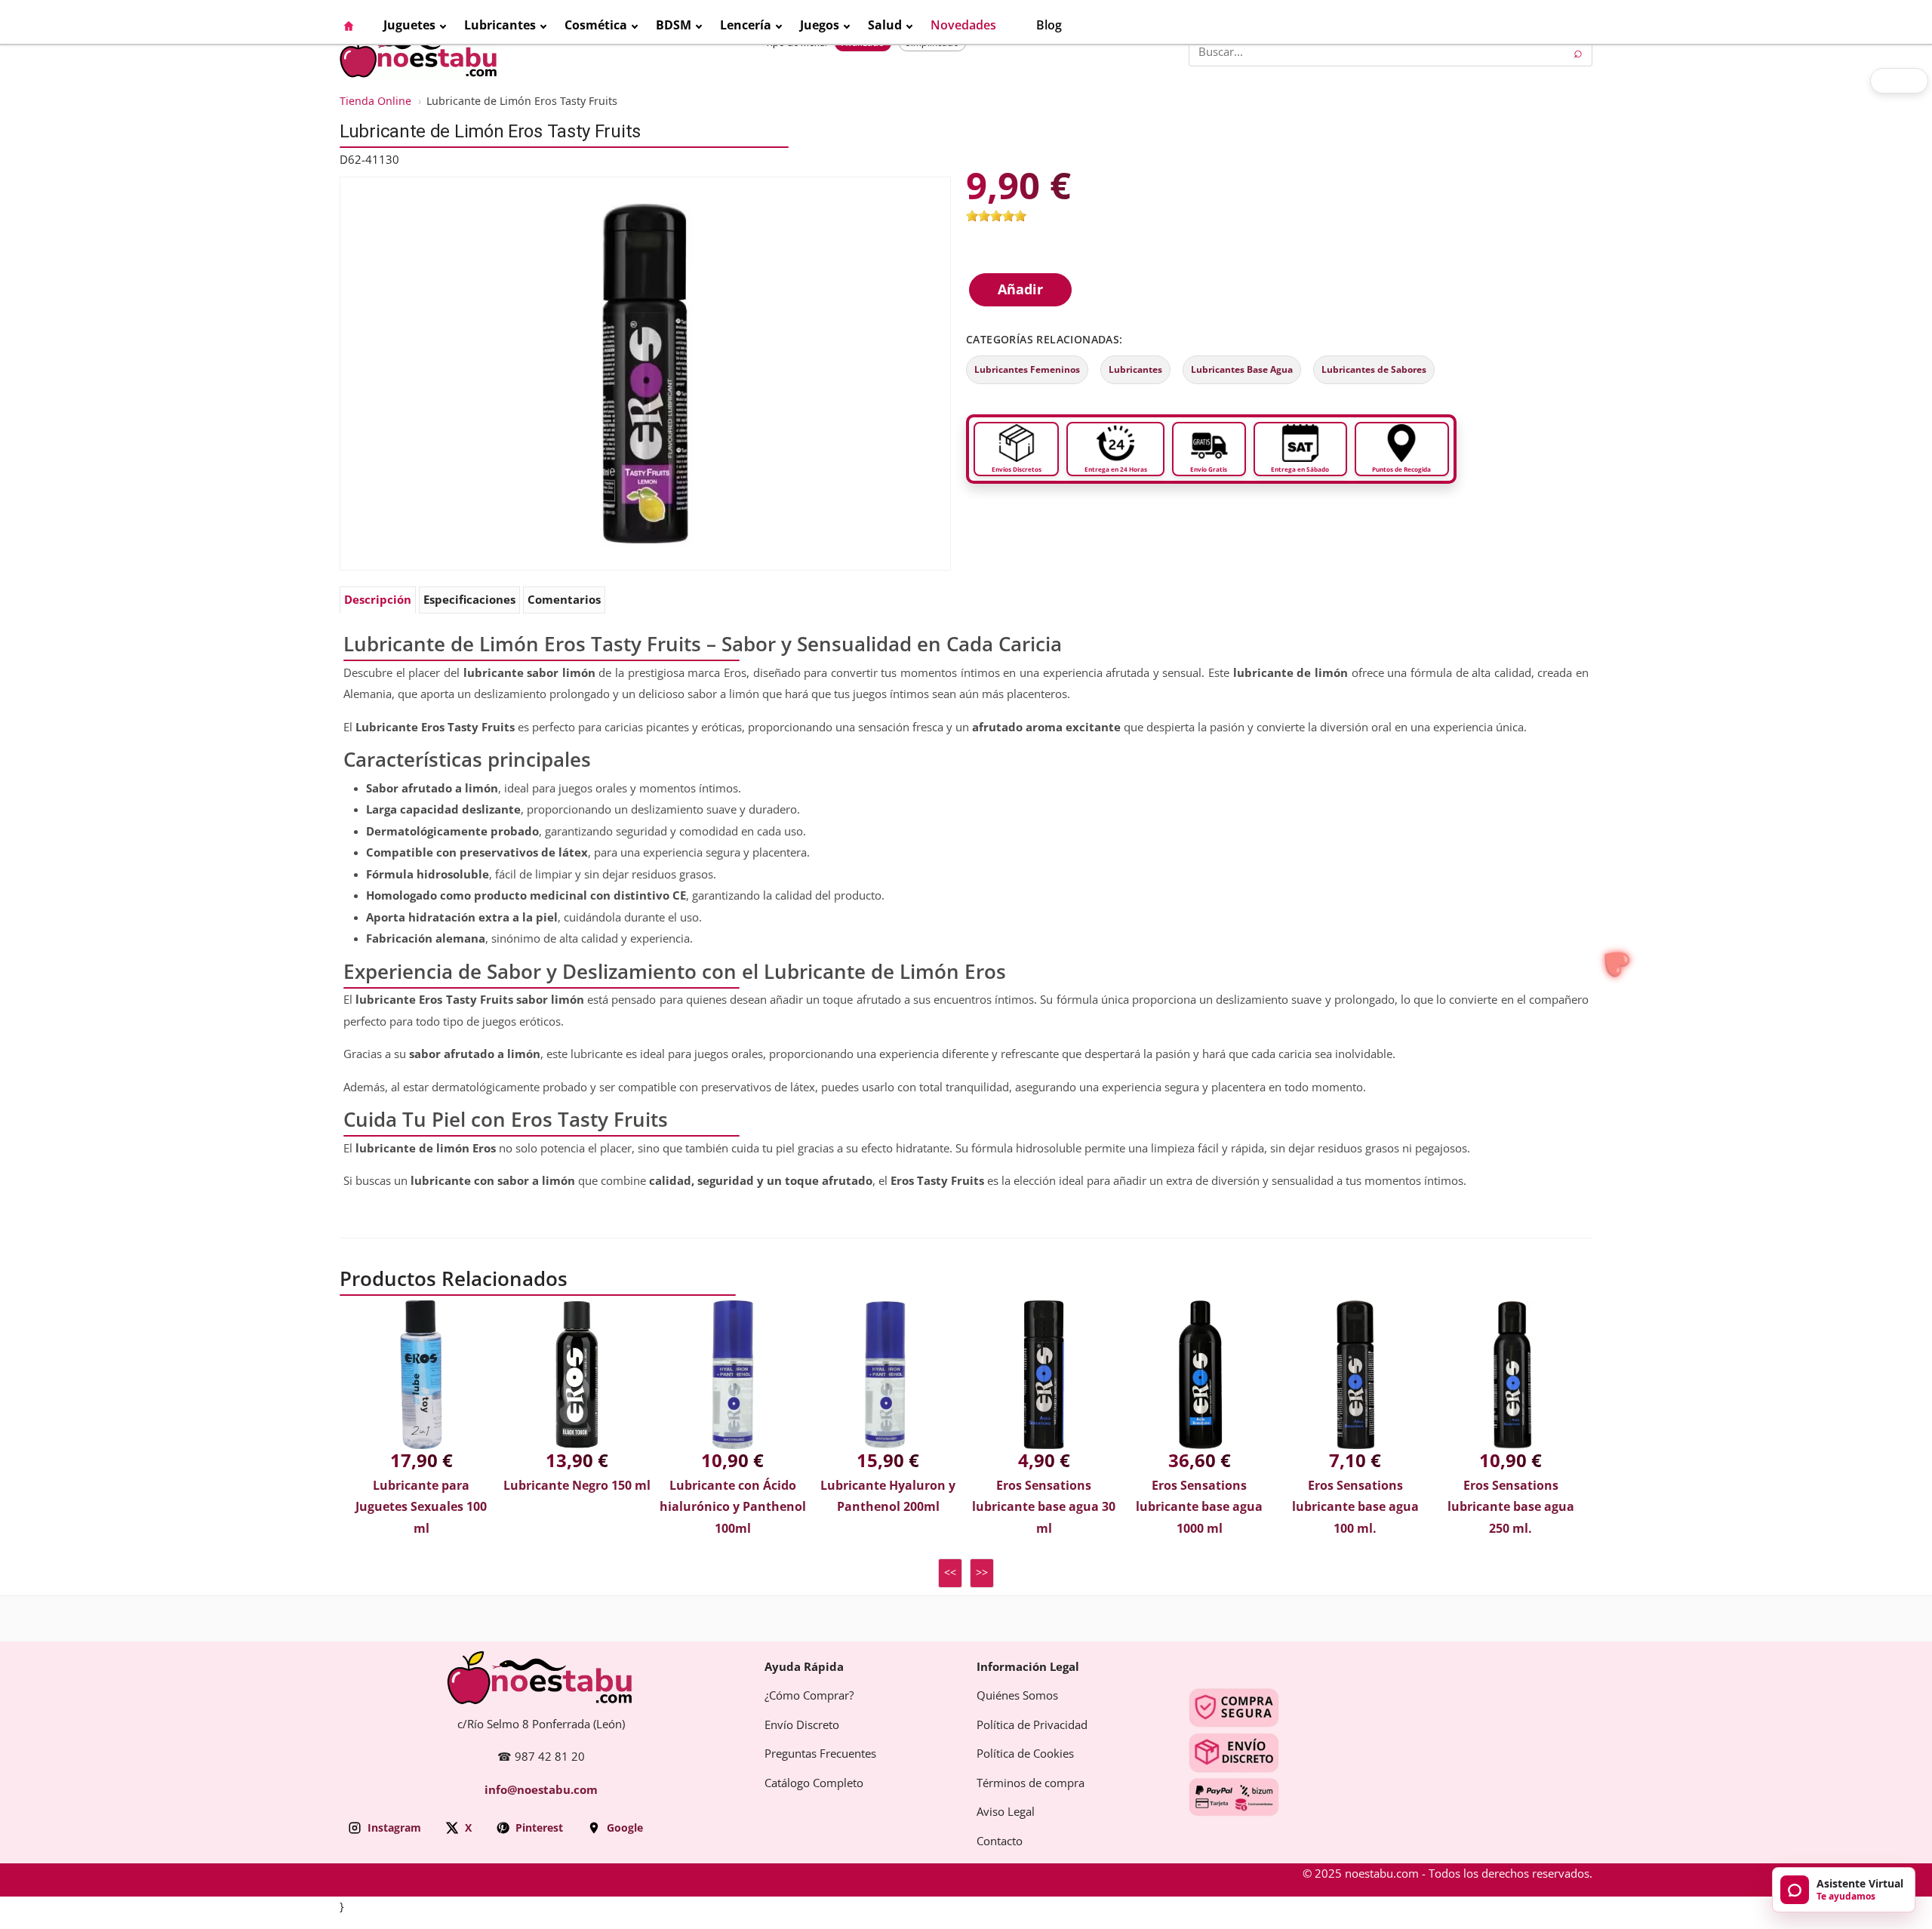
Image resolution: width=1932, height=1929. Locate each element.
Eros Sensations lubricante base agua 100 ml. (1355, 1507)
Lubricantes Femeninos (1027, 370)
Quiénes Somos (1017, 1696)
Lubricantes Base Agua (1242, 370)
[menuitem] (356, 26)
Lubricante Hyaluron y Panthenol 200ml (888, 1497)
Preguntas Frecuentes (820, 1754)
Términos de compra (1031, 1783)
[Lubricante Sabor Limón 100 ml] (645, 373)
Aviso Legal (1006, 1812)
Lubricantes (1135, 370)
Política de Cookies (1025, 1754)
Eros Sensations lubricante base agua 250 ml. (1511, 1507)
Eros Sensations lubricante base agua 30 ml (1044, 1507)
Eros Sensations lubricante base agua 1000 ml (1199, 1507)
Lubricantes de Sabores (1374, 370)
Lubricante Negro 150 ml (577, 1486)
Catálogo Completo (814, 1783)
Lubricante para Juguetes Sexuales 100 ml (421, 1507)
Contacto (1000, 1841)
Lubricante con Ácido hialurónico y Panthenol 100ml (733, 1507)
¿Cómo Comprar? (809, 1696)
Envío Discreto (802, 1725)
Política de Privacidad (1032, 1725)
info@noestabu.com (541, 1790)
